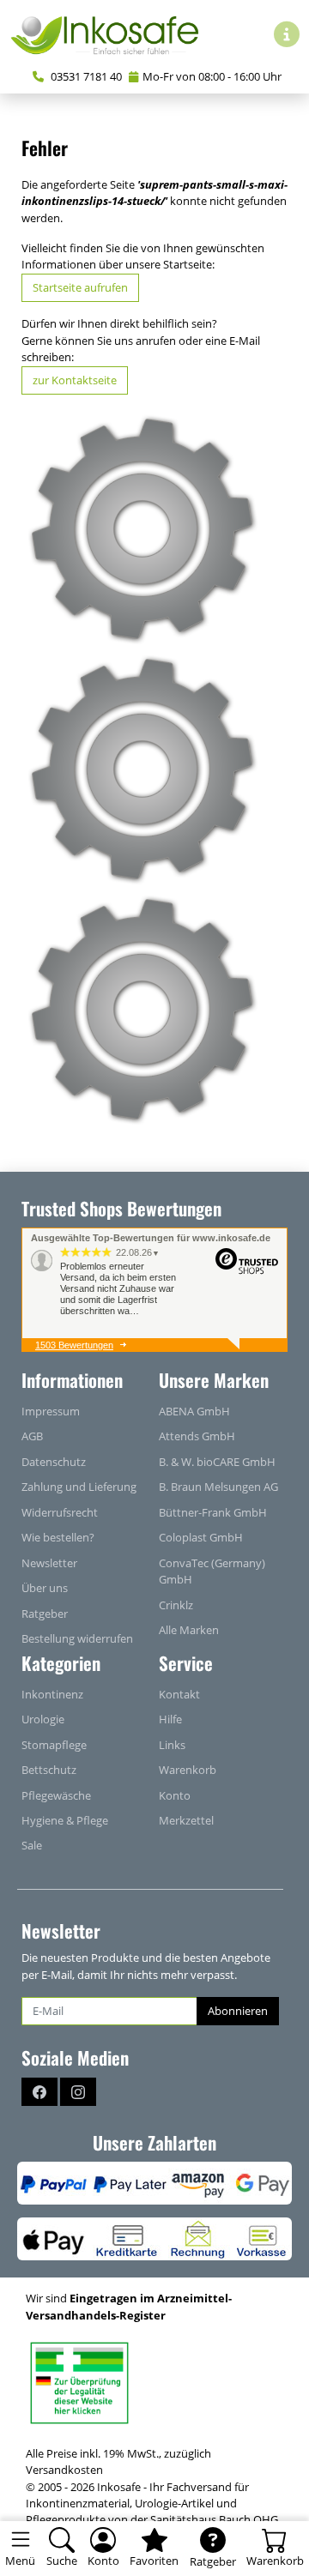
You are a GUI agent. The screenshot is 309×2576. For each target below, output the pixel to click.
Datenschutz (54, 1462)
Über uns (45, 1588)
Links (172, 1745)
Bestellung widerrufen (77, 1638)
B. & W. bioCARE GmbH (217, 1462)
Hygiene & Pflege (65, 1820)
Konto (175, 1795)
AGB (32, 1436)
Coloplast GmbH (201, 1537)
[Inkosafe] (112, 34)
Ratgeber (45, 1614)
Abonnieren (238, 2011)
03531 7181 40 (85, 76)
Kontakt (179, 1694)
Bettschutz (49, 1770)
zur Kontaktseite (75, 380)
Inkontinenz (52, 1694)
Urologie (43, 1719)
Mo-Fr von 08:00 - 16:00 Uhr (212, 76)
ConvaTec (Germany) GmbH (212, 1571)
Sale (32, 1845)
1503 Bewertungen (74, 1345)
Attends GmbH (197, 1436)
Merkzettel (186, 1820)
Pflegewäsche (56, 1795)
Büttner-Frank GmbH (213, 1512)
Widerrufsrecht (60, 1512)
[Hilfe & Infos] (287, 34)
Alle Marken (189, 1630)
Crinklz (176, 1605)
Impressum (51, 1411)
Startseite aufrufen (80, 287)
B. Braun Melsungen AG (218, 1487)
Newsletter (49, 1563)
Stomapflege (54, 1745)
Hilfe (170, 1719)
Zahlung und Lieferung (79, 1487)
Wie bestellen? (58, 1537)
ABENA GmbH (194, 1411)
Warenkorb (188, 1770)
